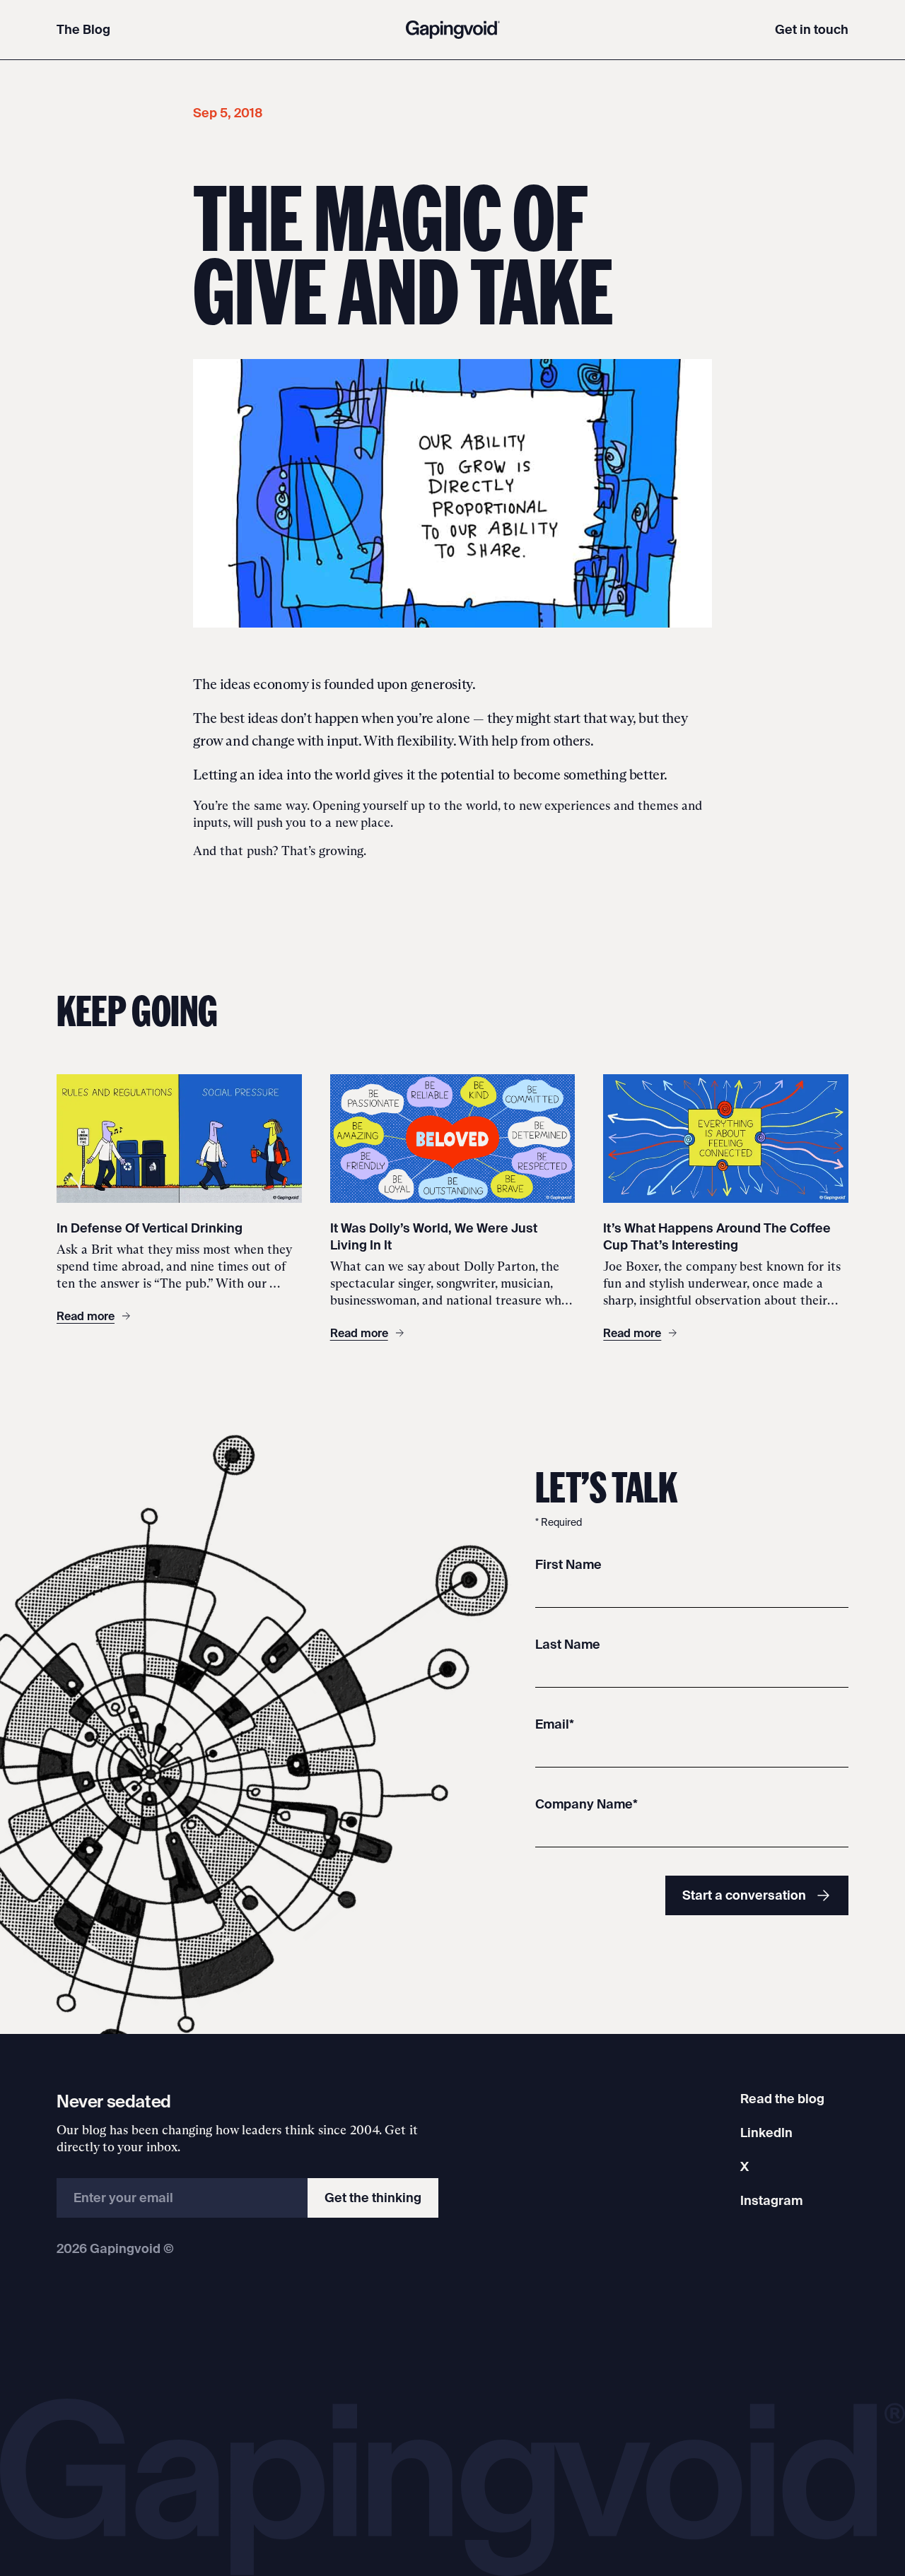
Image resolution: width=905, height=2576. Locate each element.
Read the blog (782, 2099)
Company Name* (586, 1804)
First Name (568, 1564)
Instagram (771, 2200)
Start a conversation (744, 1895)
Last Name (568, 1644)
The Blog (83, 29)
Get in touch (812, 29)
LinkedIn (766, 2133)
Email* (555, 1724)
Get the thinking (373, 2198)
